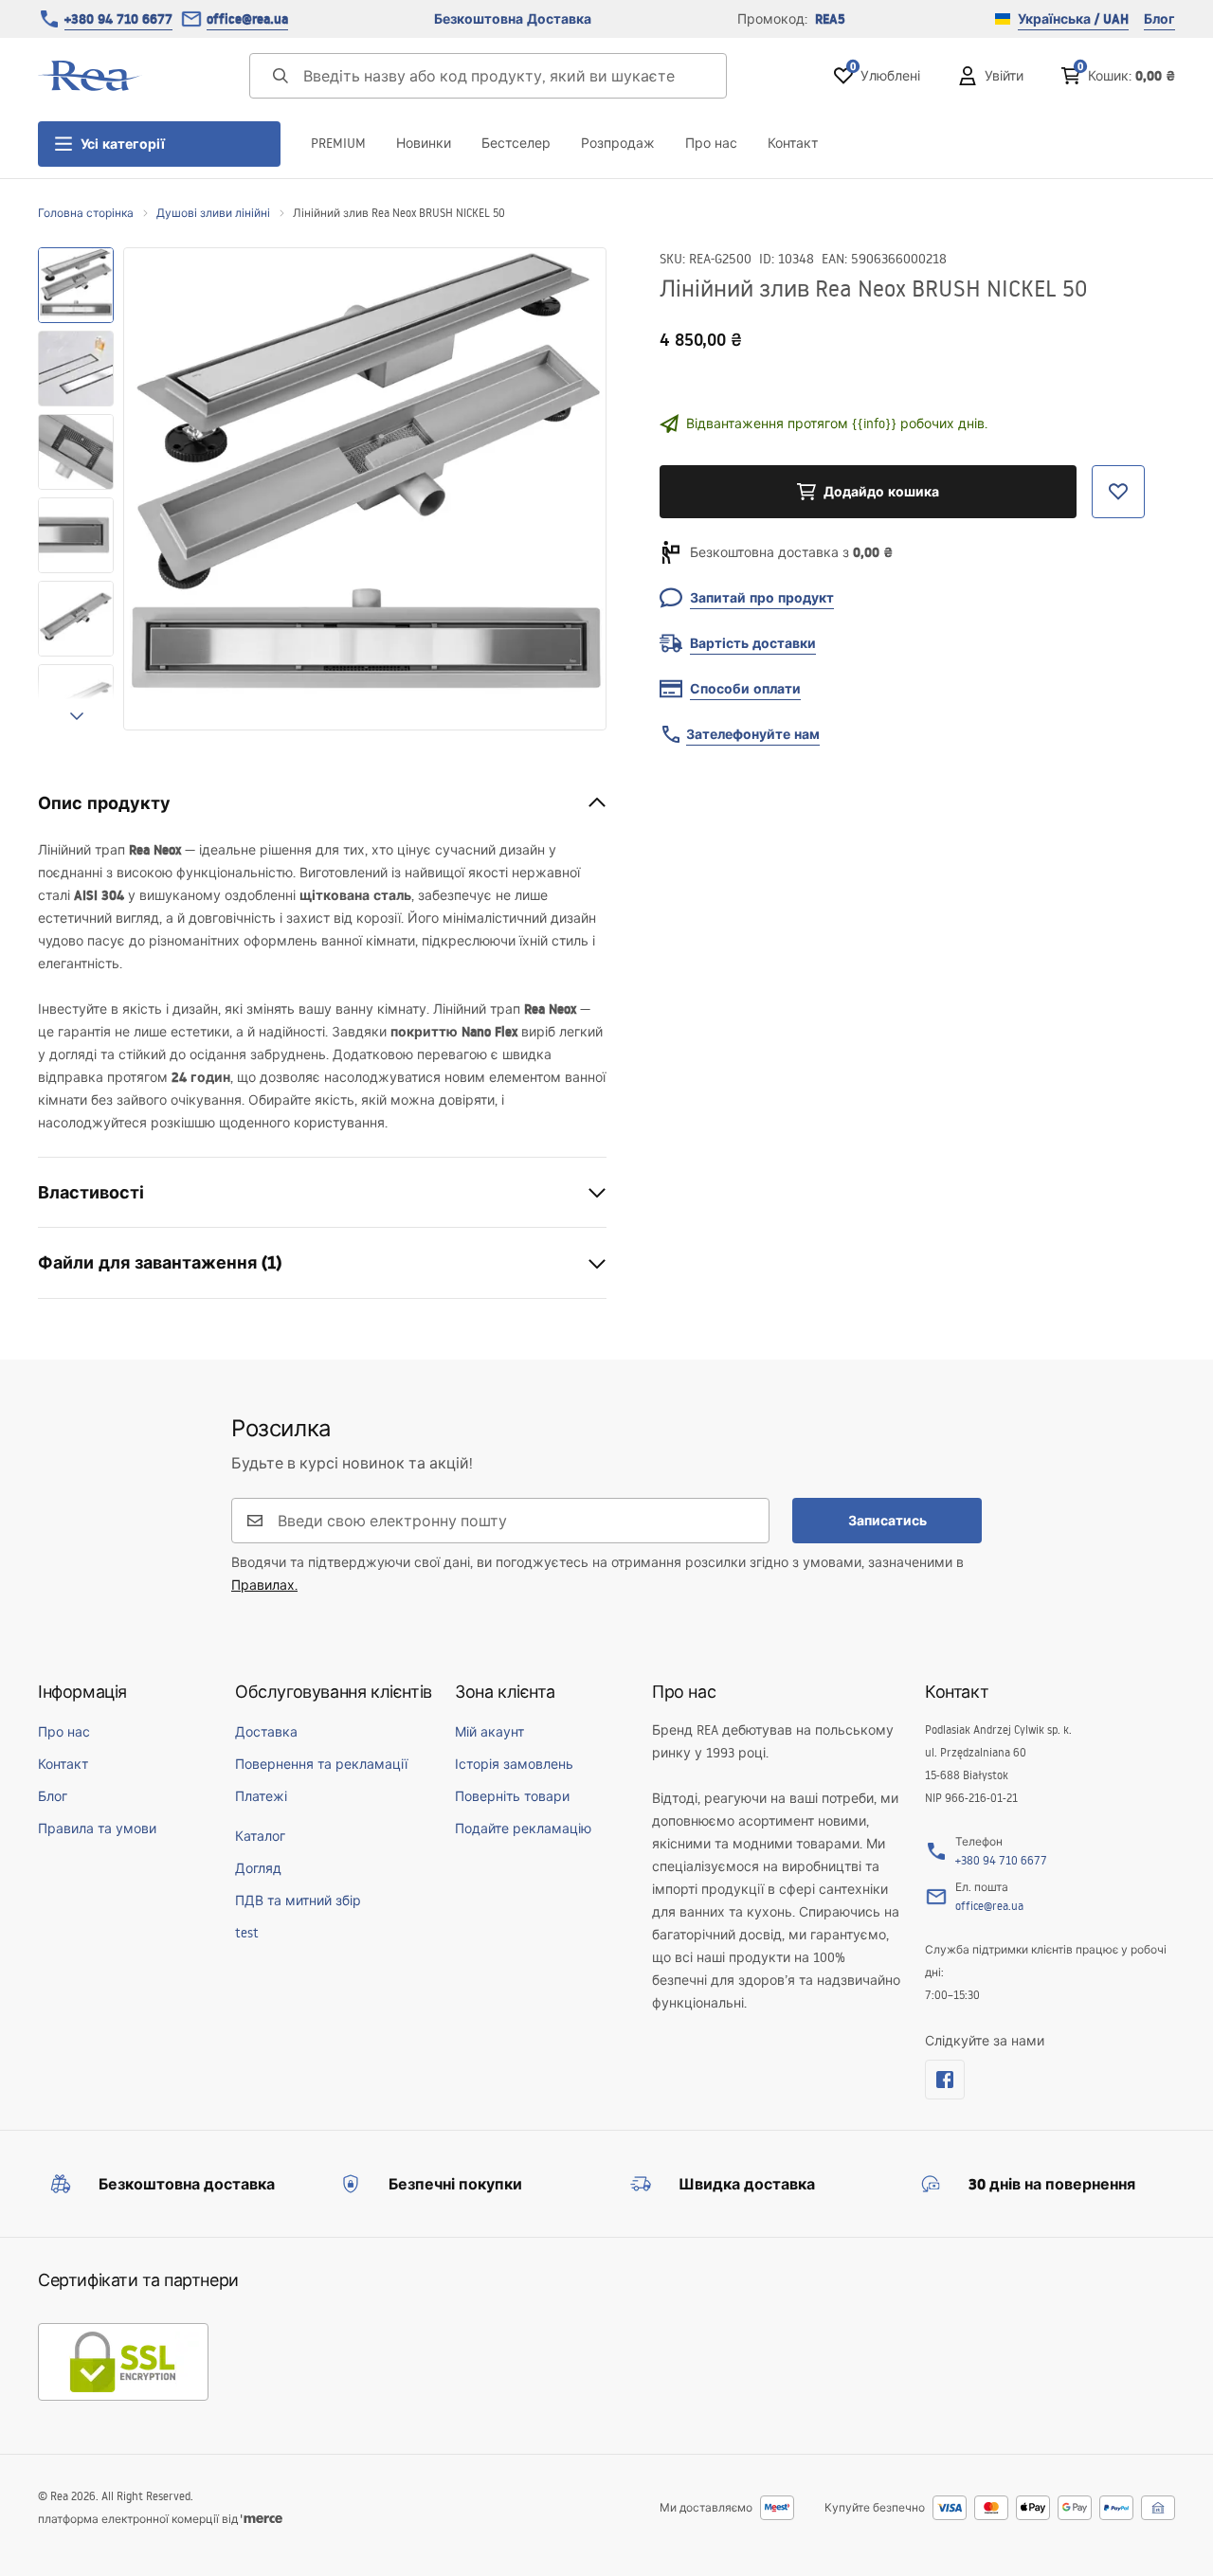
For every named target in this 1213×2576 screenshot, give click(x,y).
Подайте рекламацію (523, 1828)
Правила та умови (97, 1828)
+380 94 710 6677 (118, 19)
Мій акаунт (489, 1732)
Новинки (424, 143)
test (247, 1933)
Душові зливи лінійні (213, 213)
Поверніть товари (512, 1796)
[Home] (90, 76)
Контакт (793, 143)
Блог (1159, 19)
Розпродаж (618, 143)
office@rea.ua (247, 19)
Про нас (711, 143)
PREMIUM (338, 143)
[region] (76, 489)
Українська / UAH (1073, 19)
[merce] (262, 2519)
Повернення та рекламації (321, 1764)
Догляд (258, 1868)
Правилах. (264, 1585)
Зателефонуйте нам (753, 734)
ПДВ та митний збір (298, 1900)
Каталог (260, 1836)
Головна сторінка (86, 213)
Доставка (266, 1732)
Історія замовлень (514, 1764)
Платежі (261, 1796)
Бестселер (516, 143)
